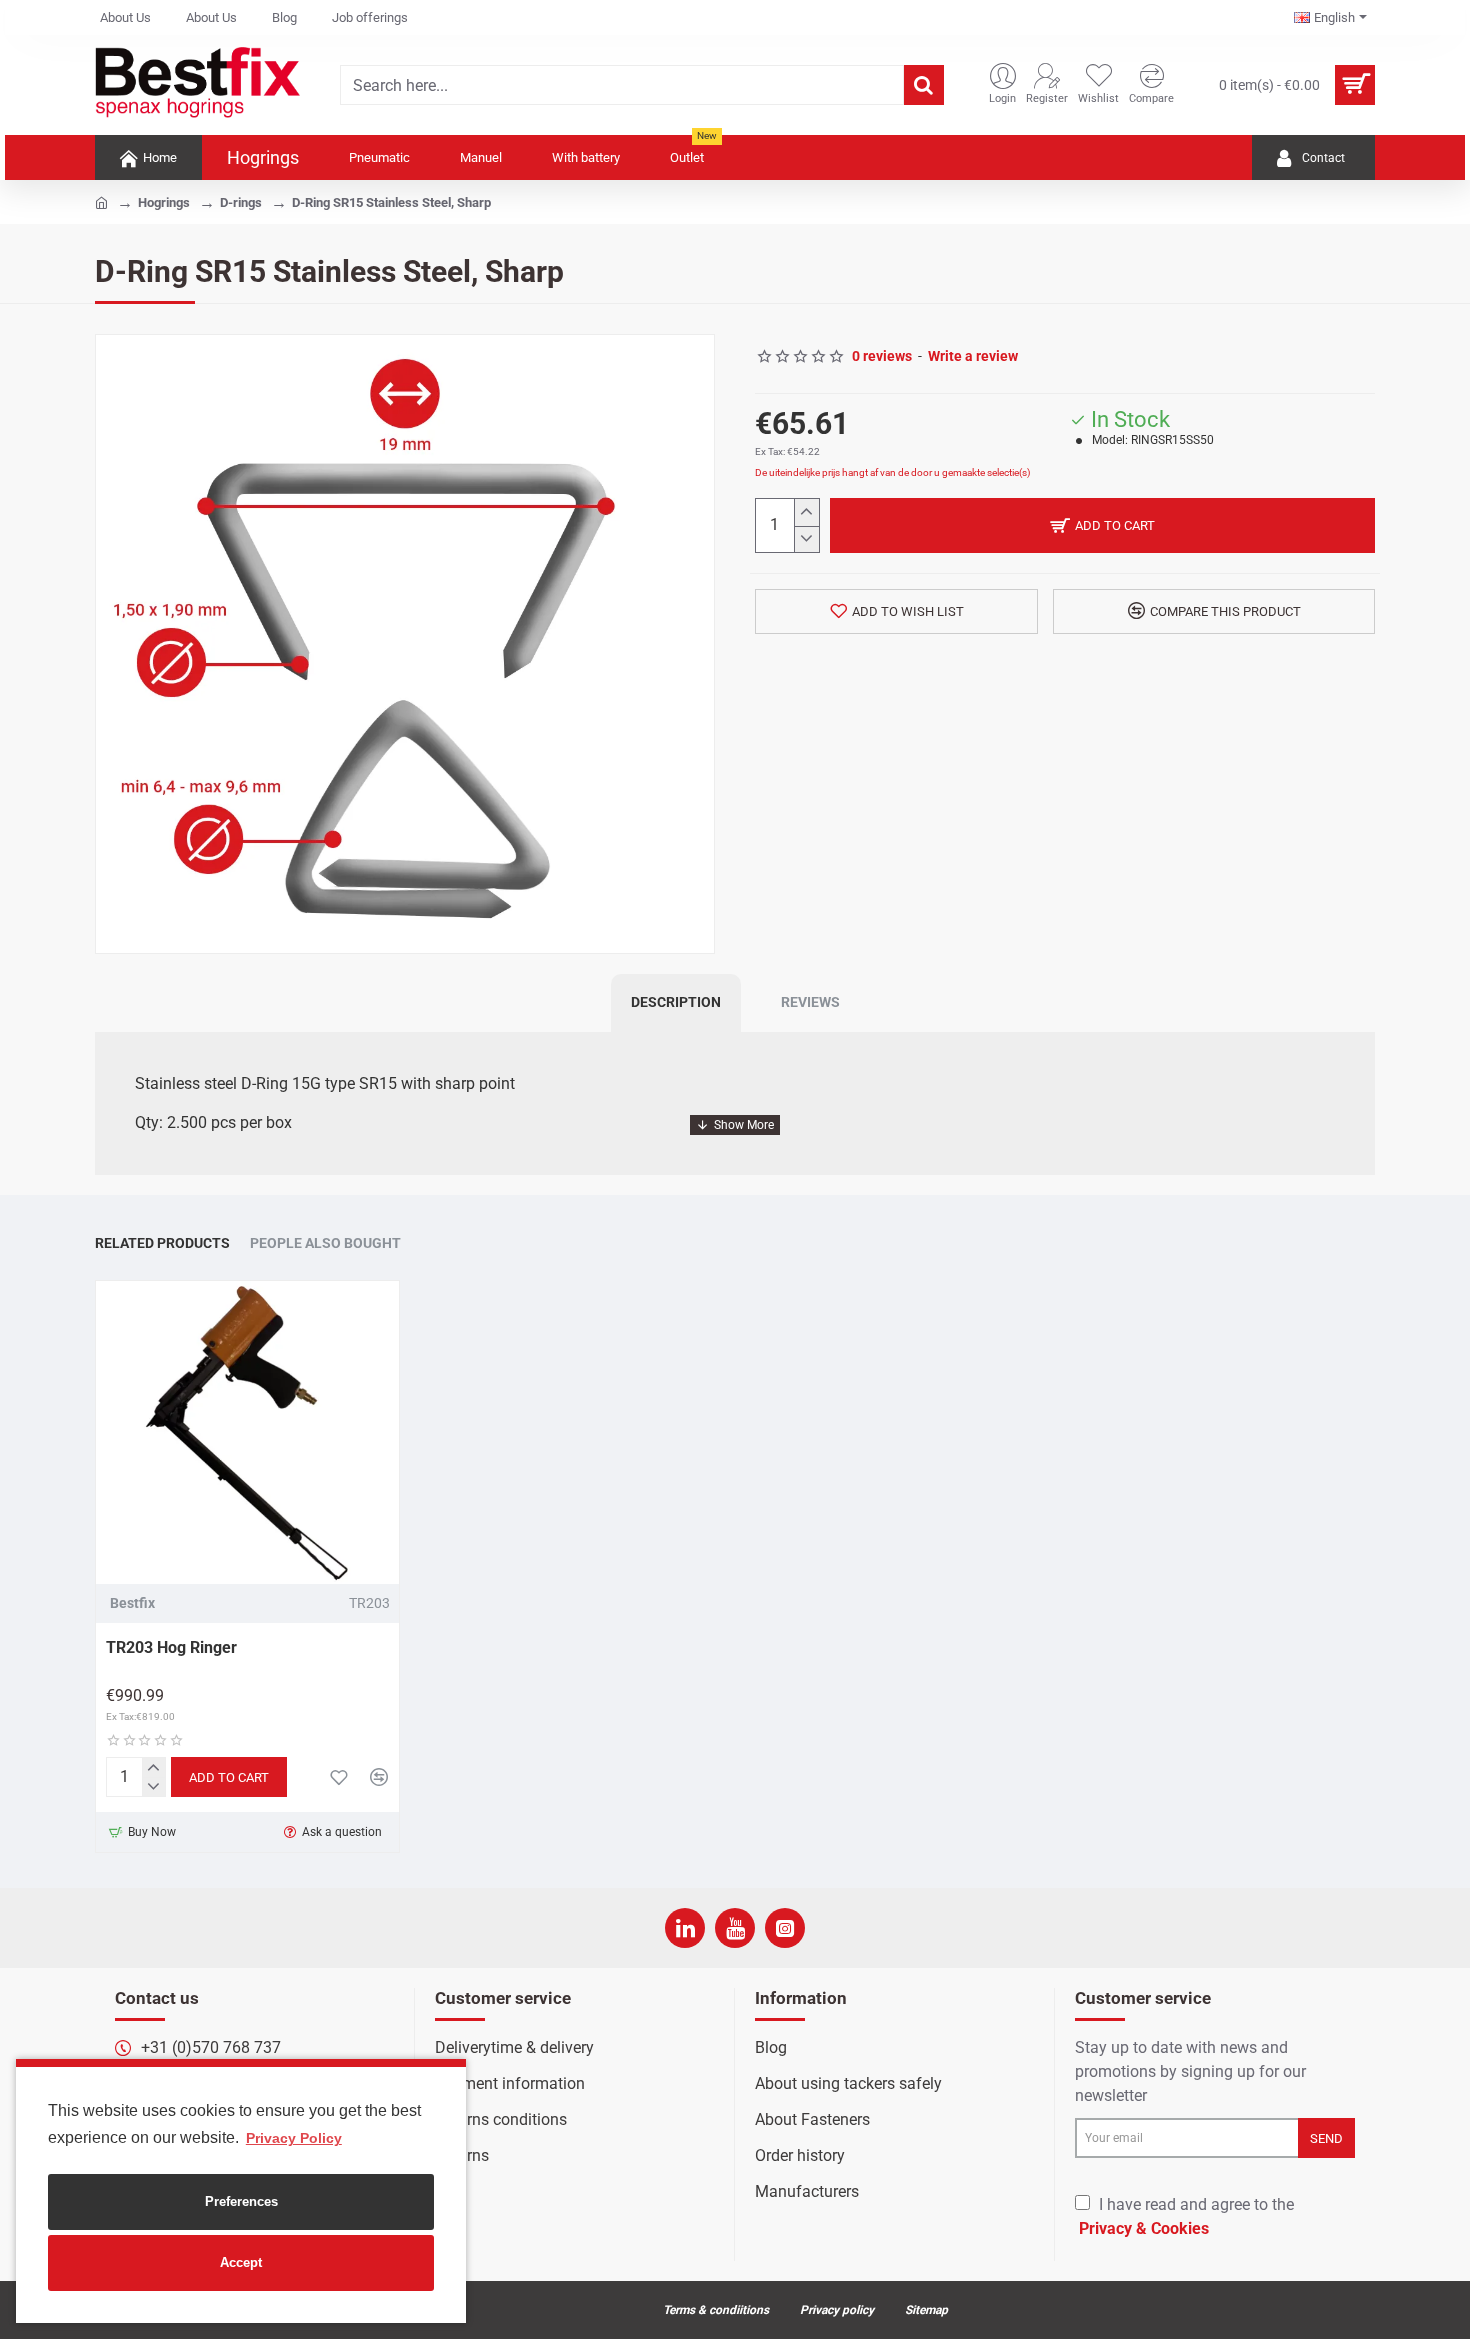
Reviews (810, 1002)
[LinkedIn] (685, 1928)
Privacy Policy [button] (294, 2138)
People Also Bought (325, 1243)
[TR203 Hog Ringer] (247, 1432)
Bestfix (132, 1603)
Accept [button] (241, 2262)
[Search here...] (924, 85)
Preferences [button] (241, 2201)
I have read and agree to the (1186, 2216)
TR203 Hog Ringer (171, 1647)
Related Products (162, 1243)
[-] (806, 539)
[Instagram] (785, 1928)
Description (676, 1002)
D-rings (241, 202)
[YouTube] (735, 1928)
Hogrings (164, 202)
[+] (806, 512)
